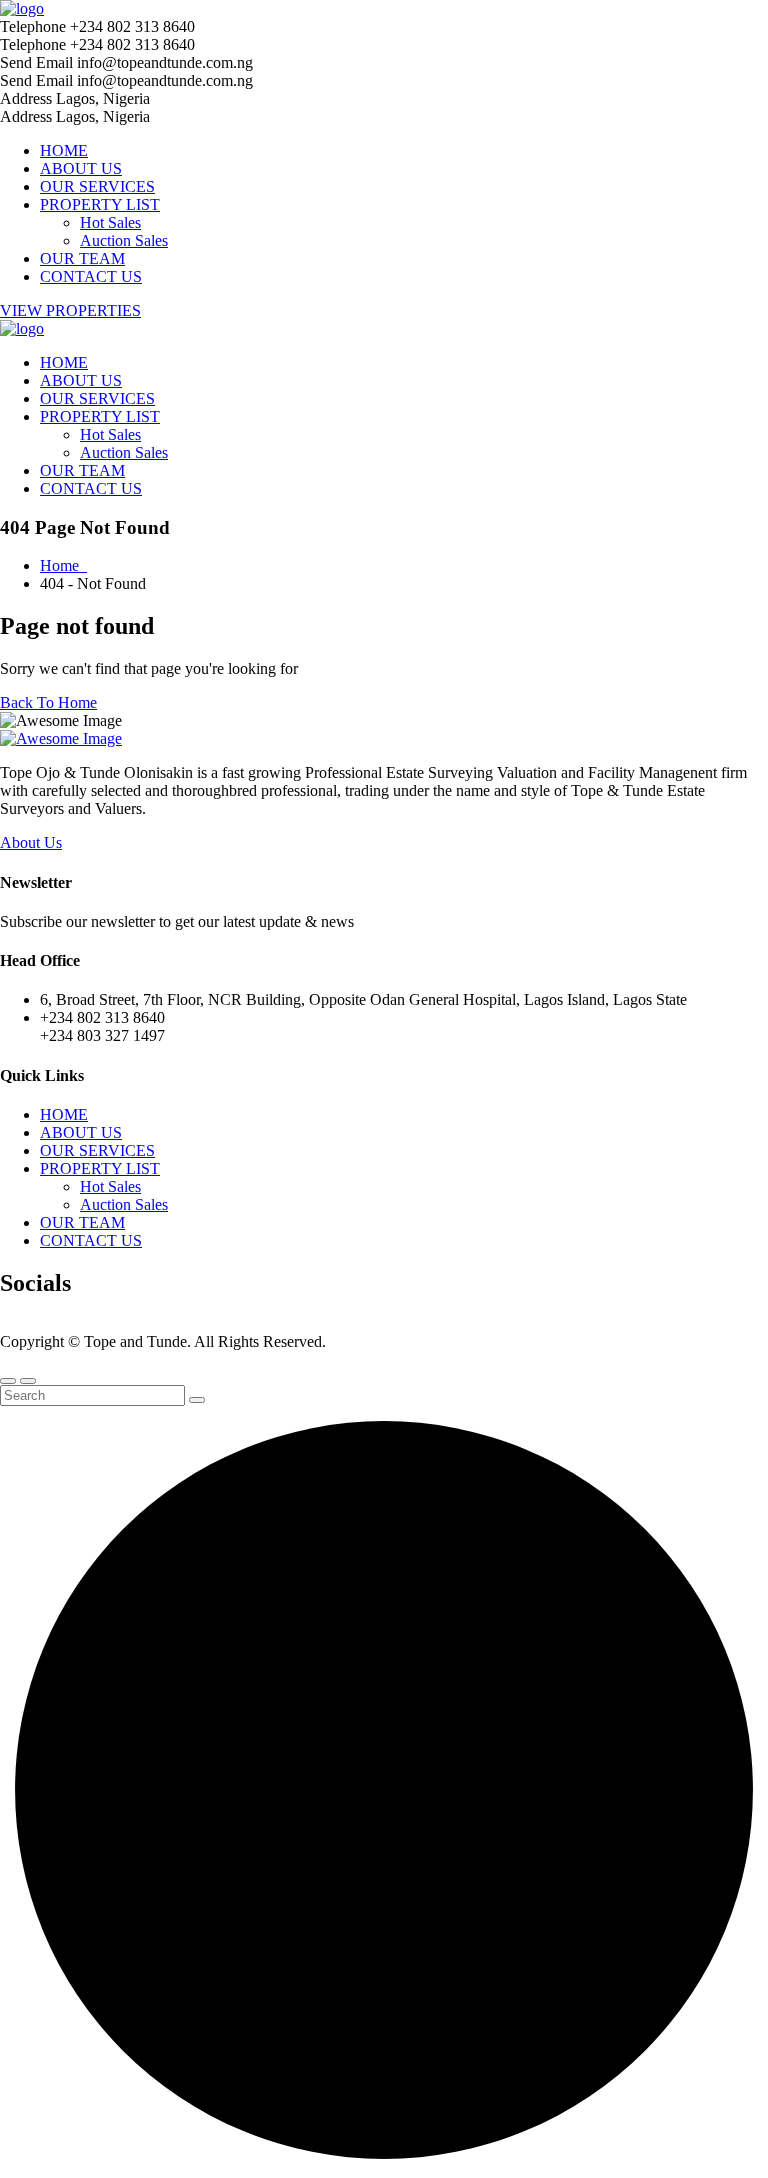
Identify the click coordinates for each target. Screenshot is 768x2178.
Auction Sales (124, 240)
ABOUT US (81, 168)
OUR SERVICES (97, 186)
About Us (31, 842)
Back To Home (48, 702)
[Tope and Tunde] (22, 8)
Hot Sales (110, 222)
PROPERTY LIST (100, 204)
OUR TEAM (82, 258)
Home (63, 565)
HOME (64, 150)
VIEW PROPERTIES (70, 310)
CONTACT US (91, 276)
